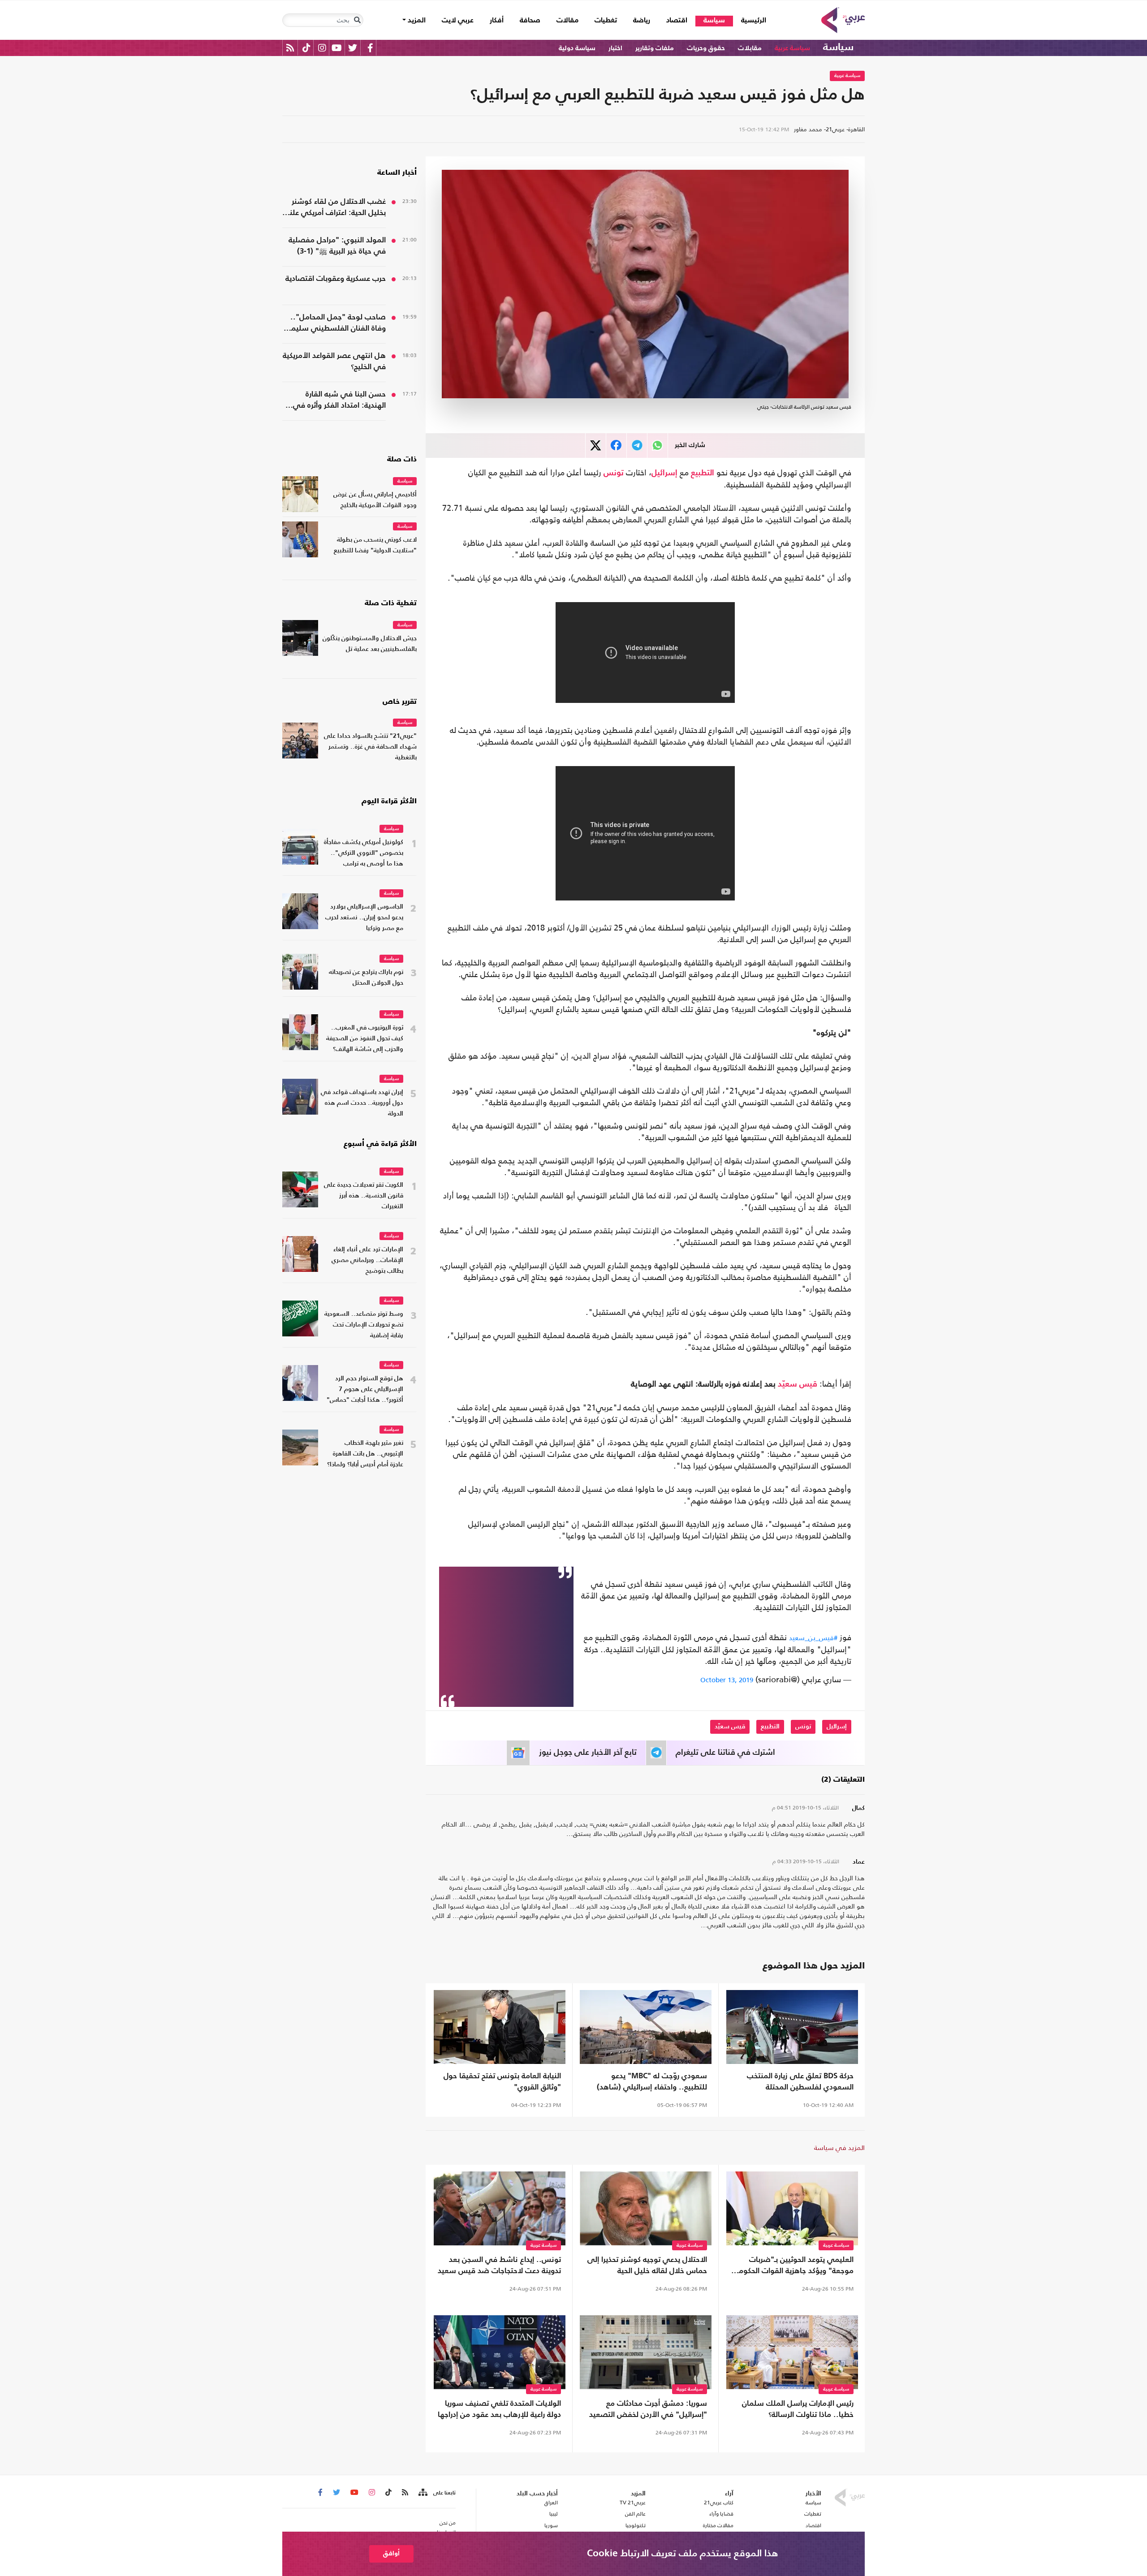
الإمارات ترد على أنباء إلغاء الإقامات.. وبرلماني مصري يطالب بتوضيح (367, 1260)
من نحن (448, 2523)
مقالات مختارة (718, 2525)
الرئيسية (750, 20)
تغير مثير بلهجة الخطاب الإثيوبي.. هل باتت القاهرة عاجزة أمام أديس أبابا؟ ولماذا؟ (365, 1454)
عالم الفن (635, 2514)
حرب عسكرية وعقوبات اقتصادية (336, 279)
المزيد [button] (416, 21)
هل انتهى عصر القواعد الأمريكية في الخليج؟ (334, 362)
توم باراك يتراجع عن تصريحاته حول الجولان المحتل (366, 978)
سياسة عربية (792, 48)
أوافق (391, 2553)
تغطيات (606, 21)
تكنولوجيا (636, 2525)
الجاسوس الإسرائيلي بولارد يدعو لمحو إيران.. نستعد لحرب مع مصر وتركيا (364, 918)
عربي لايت (458, 21)
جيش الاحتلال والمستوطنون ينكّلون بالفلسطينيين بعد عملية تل (370, 644)
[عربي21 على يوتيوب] (336, 48)
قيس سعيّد (798, 1384)
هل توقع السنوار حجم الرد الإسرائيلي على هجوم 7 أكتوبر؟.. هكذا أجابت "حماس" (365, 1389)
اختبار (615, 48)
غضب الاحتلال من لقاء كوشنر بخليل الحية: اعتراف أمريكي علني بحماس (334, 208)
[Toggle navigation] (357, 20)
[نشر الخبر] (596, 446)
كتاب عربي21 (719, 2503)
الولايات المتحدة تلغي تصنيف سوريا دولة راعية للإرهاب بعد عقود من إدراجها (499, 2409)
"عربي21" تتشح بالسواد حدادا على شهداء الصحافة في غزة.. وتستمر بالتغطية (370, 747)
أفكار (497, 21)
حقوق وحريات (706, 48)
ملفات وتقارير (655, 48)
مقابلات (750, 48)
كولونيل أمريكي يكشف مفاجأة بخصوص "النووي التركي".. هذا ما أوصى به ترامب (364, 853)
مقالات (567, 21)
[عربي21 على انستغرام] (322, 48)
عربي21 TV (633, 2503)
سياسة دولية (577, 48)
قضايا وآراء (721, 2514)
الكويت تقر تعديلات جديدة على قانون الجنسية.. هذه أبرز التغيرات (364, 1196)
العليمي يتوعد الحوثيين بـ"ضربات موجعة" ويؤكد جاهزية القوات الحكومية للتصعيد (793, 2266)
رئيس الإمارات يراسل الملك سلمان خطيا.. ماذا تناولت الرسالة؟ (798, 2409)
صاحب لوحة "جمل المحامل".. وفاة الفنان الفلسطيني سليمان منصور (335, 324)
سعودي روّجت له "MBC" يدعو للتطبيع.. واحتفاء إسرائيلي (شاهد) (652, 2082)
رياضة (642, 21)
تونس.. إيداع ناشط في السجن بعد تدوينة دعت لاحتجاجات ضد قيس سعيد (499, 2266)
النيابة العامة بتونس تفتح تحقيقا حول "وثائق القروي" (502, 2082)
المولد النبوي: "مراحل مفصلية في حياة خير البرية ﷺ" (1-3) (337, 246)
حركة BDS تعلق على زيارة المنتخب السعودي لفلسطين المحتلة (800, 2082)
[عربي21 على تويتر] (353, 48)
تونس (614, 473)
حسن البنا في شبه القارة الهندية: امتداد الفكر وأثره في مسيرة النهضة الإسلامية (339, 401)
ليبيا (553, 2514)
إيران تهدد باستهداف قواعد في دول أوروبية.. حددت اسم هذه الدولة (362, 1103)
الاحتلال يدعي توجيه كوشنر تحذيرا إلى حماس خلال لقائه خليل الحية (647, 2266)
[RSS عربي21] (290, 48)
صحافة (530, 21)
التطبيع (703, 473)
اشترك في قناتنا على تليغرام (725, 1753)
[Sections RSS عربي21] (422, 2493)
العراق (551, 2503)
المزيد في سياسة (839, 2147)
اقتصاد (677, 21)
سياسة (714, 21)
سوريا (551, 2525)
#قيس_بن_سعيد (813, 1638)
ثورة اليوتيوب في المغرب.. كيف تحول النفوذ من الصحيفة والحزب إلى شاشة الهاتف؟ (365, 1039)
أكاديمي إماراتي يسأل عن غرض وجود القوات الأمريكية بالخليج (375, 500)
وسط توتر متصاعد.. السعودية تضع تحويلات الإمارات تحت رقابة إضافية (364, 1325)
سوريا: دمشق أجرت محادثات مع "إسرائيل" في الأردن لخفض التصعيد (648, 2409)
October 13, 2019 (727, 1680)
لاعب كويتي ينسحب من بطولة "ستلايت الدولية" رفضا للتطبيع (375, 545)
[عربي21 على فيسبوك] (370, 48)
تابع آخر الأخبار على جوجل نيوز (588, 1753)
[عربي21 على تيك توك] (306, 48)
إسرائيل (664, 473)
